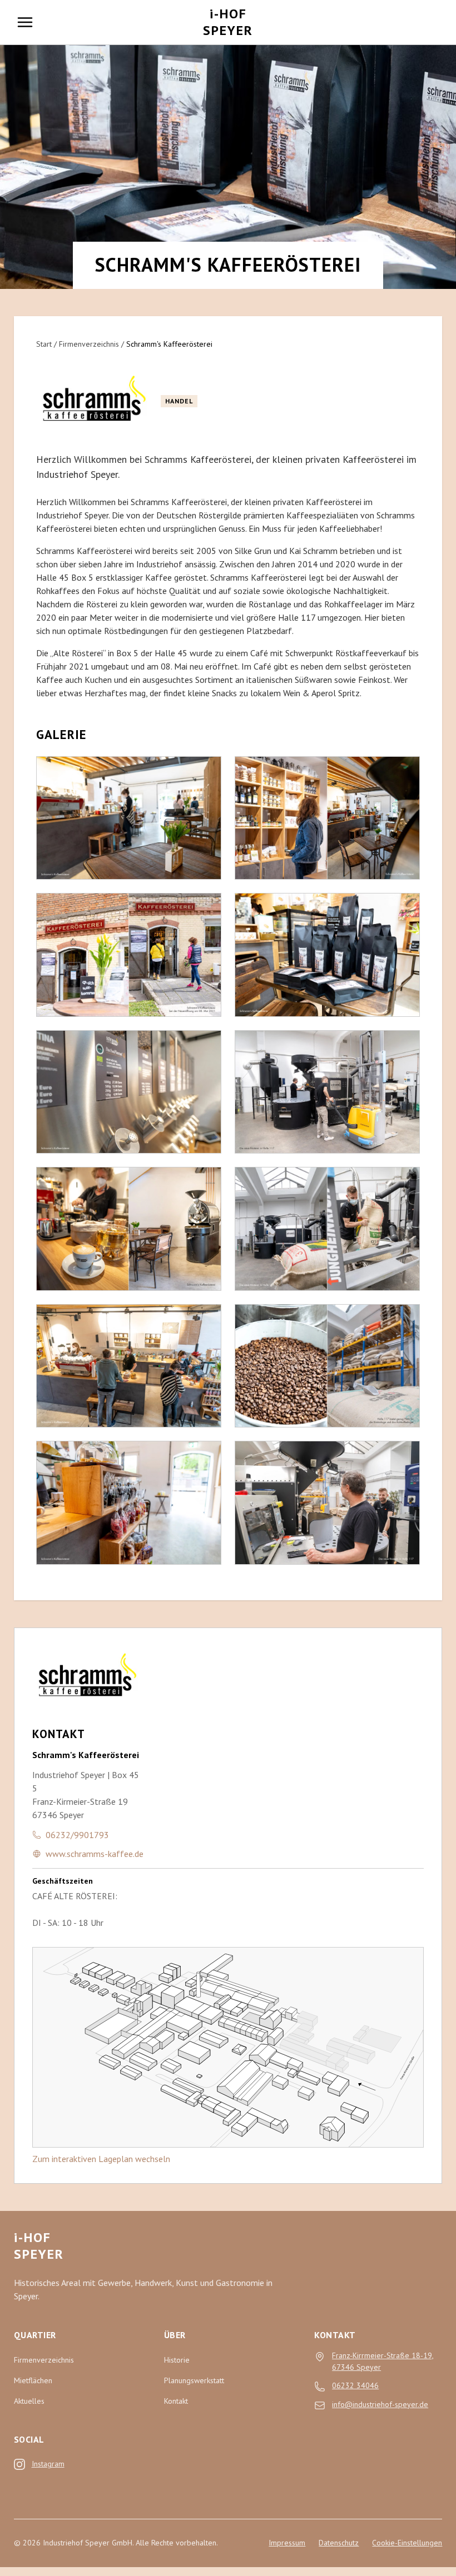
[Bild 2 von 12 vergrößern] (129, 955)
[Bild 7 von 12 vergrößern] (327, 818)
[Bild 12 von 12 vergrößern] (327, 1502)
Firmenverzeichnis (89, 344)
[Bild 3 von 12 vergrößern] (129, 1092)
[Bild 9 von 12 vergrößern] (327, 1092)
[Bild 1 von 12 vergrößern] (129, 818)
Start (44, 344)
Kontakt (176, 2401)
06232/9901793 (77, 1835)
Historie (177, 2360)
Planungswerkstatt (194, 2380)
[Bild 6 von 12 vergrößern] (129, 1502)
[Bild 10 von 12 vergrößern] (327, 1229)
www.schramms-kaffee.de (95, 1854)
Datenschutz (339, 2543)
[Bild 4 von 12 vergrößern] (129, 1229)
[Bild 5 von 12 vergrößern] (129, 1366)
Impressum (287, 2543)
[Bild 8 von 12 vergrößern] (327, 955)
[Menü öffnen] (25, 22)
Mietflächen (33, 2380)
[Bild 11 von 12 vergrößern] (327, 1366)
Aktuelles (29, 2401)
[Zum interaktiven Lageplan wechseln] (228, 2047)
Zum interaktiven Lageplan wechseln (101, 2159)
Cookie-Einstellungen (407, 2543)
